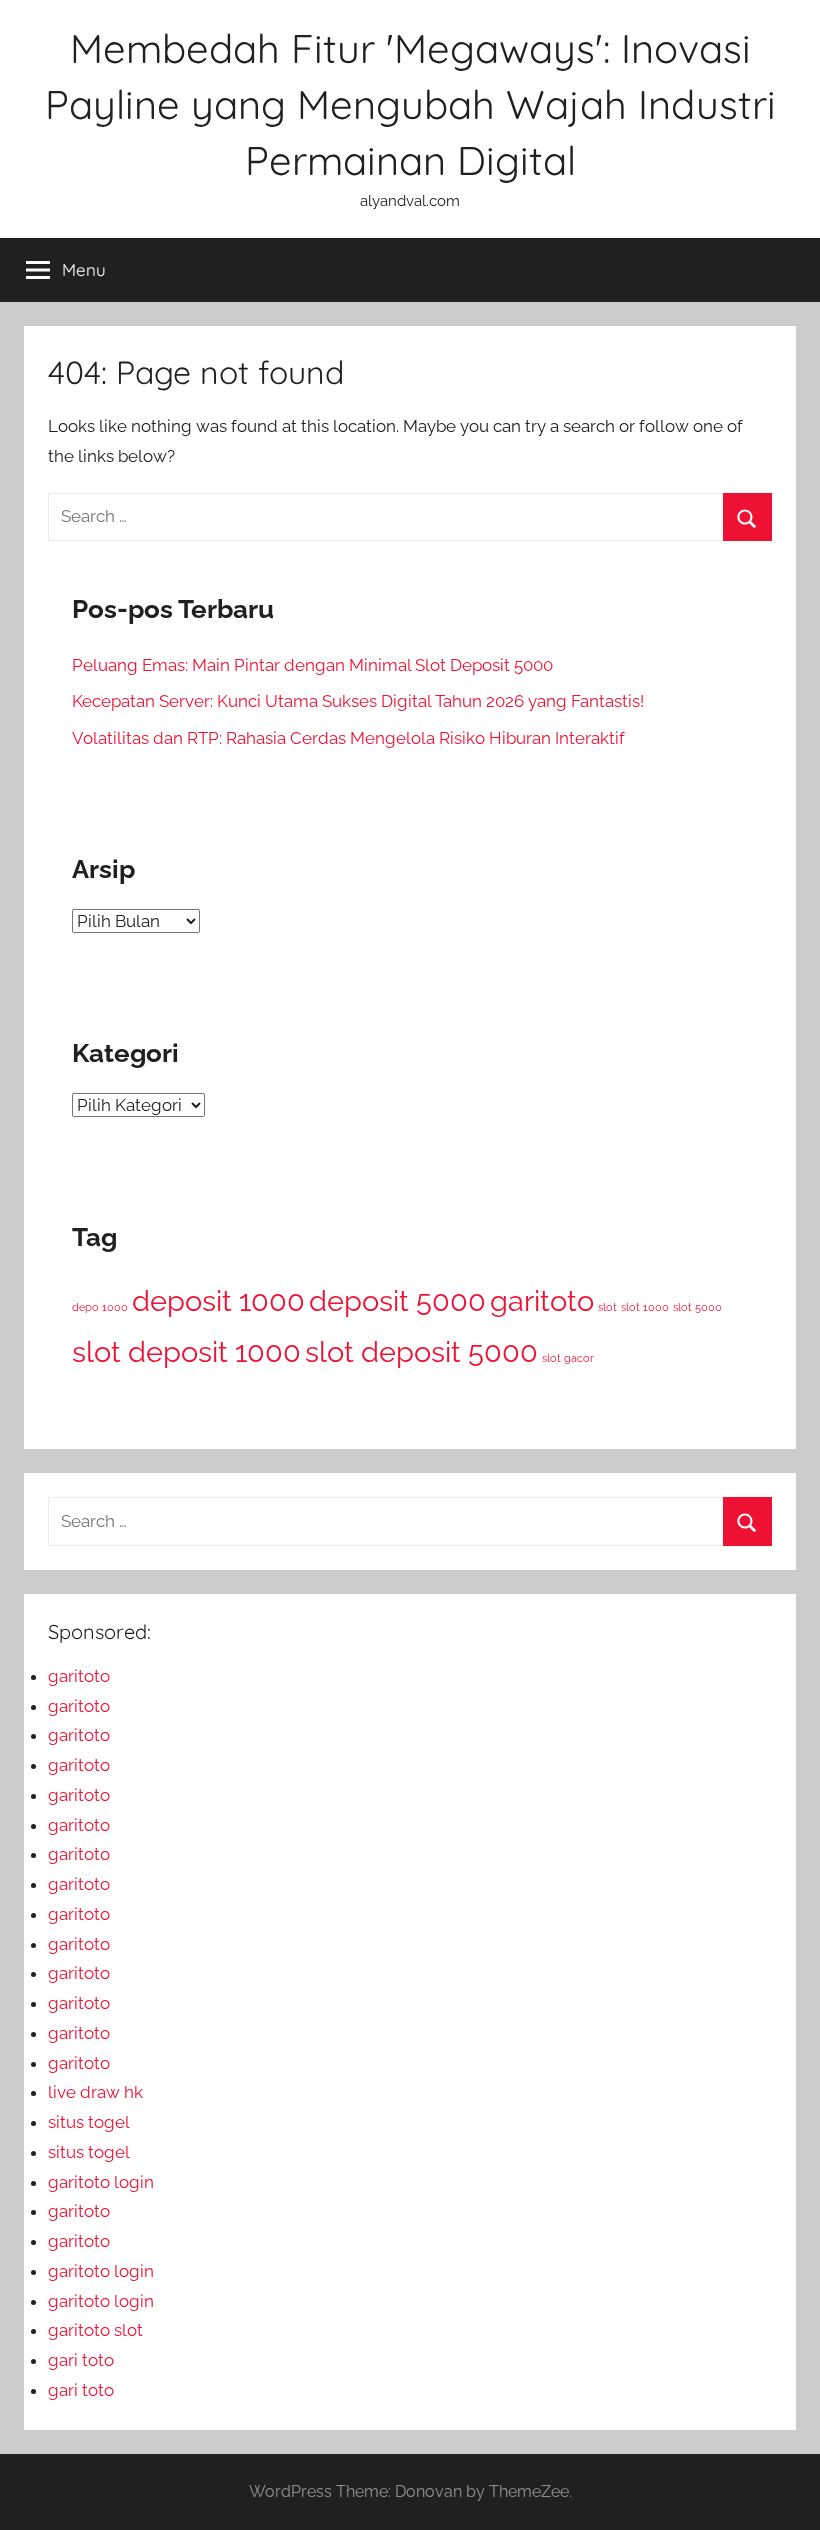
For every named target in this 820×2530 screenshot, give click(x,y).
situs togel (89, 2122)
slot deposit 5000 (421, 1351)
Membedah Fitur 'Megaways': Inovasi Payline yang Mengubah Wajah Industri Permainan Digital (410, 104)
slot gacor (568, 1358)
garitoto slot (95, 2330)
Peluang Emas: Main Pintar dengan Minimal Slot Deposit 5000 (312, 665)
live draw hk (95, 2092)
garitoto (542, 1300)
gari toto (81, 2360)
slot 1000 (645, 1307)
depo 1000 (100, 1307)
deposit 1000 (218, 1300)
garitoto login (101, 2182)
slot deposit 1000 (186, 1351)
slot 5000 (697, 1307)
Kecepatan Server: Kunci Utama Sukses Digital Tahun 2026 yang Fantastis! (358, 701)
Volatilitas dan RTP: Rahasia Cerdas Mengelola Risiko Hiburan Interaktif (348, 738)
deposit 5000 (397, 1300)
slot (607, 1307)
